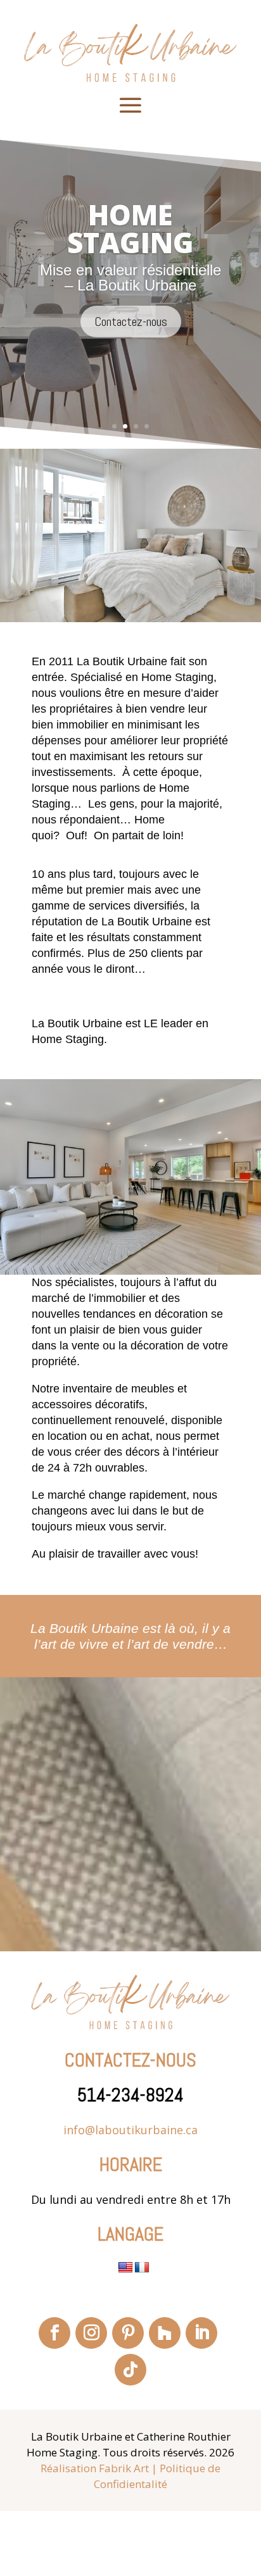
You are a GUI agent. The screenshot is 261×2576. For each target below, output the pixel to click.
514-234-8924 (130, 2095)
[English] (125, 2268)
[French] (142, 2268)
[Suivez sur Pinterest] (128, 2333)
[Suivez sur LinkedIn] (201, 2333)
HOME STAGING (130, 253)
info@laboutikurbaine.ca (130, 2130)
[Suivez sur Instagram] (91, 2333)
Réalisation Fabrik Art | (99, 2468)
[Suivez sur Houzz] (165, 2333)
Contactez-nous (131, 345)
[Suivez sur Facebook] (54, 2333)
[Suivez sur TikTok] (130, 2370)
